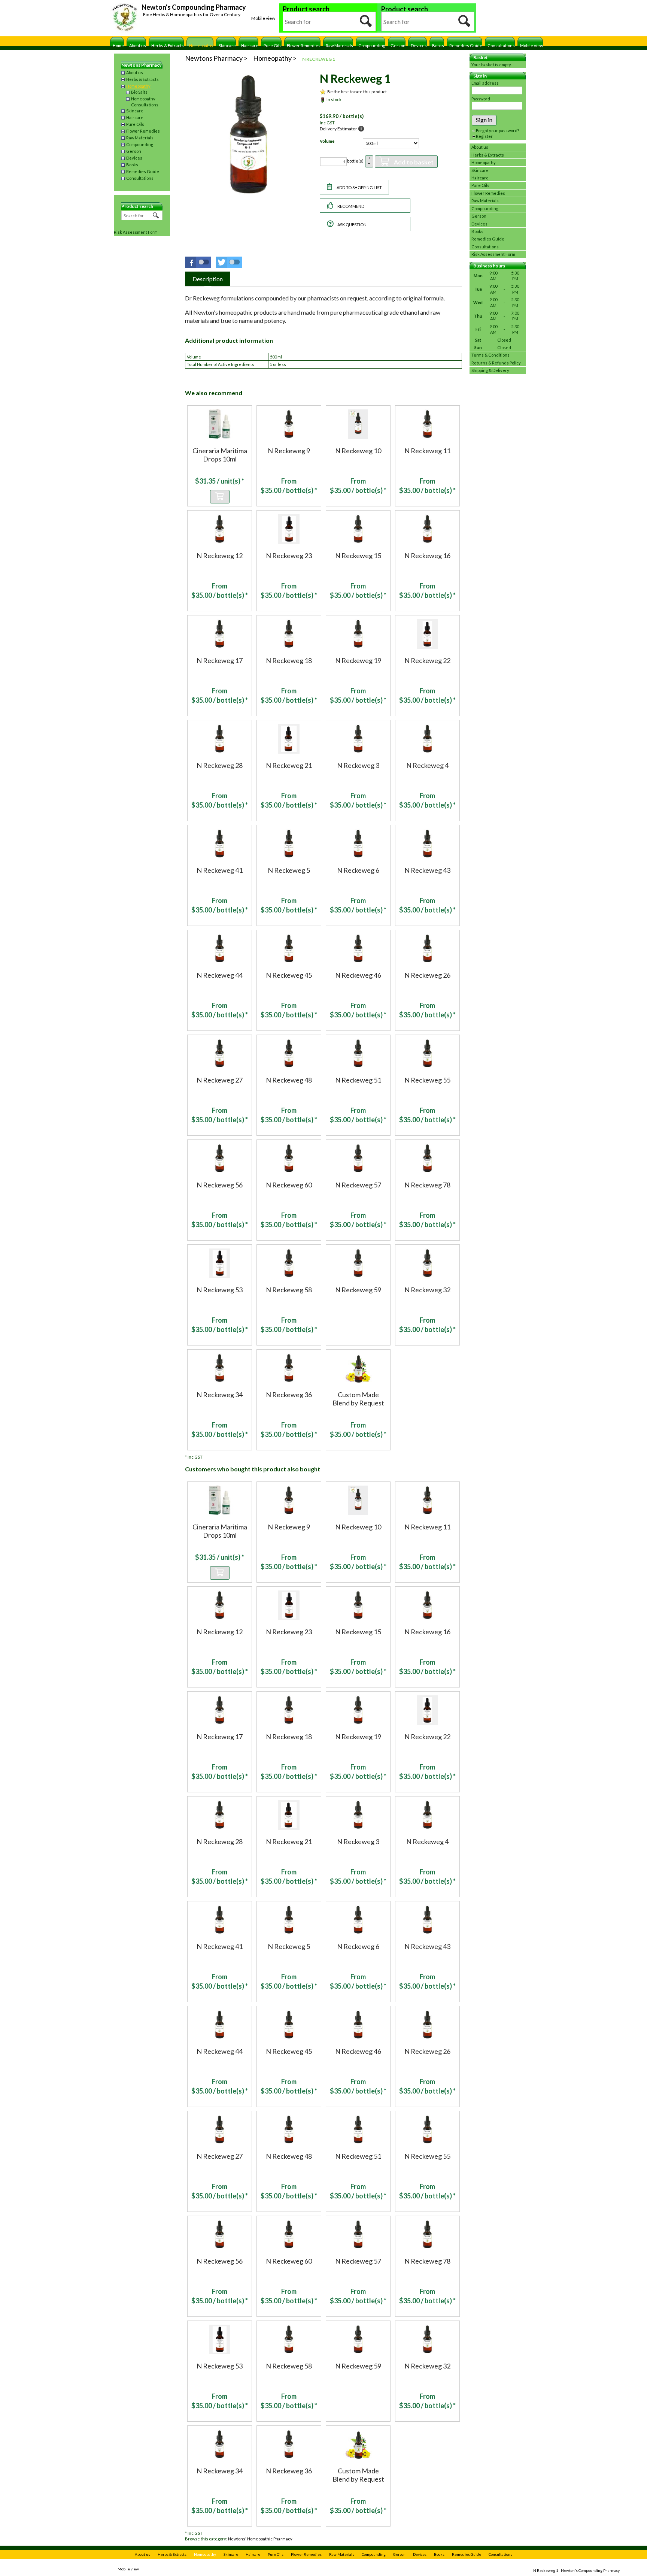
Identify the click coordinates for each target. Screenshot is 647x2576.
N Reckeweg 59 (358, 1290)
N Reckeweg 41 (220, 870)
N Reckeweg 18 (289, 660)
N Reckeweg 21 (289, 765)
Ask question (352, 225)
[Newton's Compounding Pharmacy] (125, 18)
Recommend (351, 206)
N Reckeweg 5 (289, 870)
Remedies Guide (466, 46)
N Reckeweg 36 (289, 1395)
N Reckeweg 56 (220, 1185)
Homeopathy (201, 46)
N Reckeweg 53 (220, 1290)
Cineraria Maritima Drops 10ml (220, 455)
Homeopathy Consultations (145, 102)
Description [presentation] (208, 279)
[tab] (208, 279)
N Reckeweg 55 (427, 1080)
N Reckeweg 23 (289, 556)
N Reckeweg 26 (427, 975)
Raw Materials (339, 46)
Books (438, 46)
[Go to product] (220, 423)
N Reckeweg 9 (289, 451)
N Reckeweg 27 (220, 1080)
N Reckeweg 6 (358, 870)
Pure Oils (273, 46)
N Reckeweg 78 (427, 1185)
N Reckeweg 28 (220, 765)
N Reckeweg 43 (427, 870)
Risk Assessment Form (136, 232)
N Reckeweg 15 (358, 556)
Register (484, 136)
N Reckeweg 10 (358, 451)
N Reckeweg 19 (358, 660)
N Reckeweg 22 (427, 660)
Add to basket (414, 162)
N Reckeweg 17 (220, 660)
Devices (419, 46)
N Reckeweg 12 (220, 556)
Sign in (484, 120)
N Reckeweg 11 (427, 451)
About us (138, 46)
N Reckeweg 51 (358, 1080)
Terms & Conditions (490, 355)
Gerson (398, 46)
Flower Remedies (304, 46)
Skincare (227, 46)
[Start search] (366, 21)
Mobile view (263, 18)
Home (118, 46)
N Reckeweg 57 (358, 1185)
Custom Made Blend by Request (358, 1399)
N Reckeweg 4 (427, 765)
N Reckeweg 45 (289, 975)
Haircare (250, 46)
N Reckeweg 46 (358, 975)
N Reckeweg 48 (289, 1080)
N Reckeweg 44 (220, 975)
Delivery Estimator (338, 129)
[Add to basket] (220, 497)
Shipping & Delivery (490, 370)
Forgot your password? (497, 131)
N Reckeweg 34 (220, 1395)
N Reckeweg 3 (358, 765)
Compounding (372, 46)
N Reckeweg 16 (427, 556)
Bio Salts (139, 92)
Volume (327, 141)
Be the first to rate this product (357, 92)
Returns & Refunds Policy (496, 363)
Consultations (501, 46)
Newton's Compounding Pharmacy (194, 7)
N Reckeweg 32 (427, 1290)
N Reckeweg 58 (289, 1290)
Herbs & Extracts (168, 46)
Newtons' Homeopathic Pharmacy (260, 2539)
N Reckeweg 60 (289, 1185)
